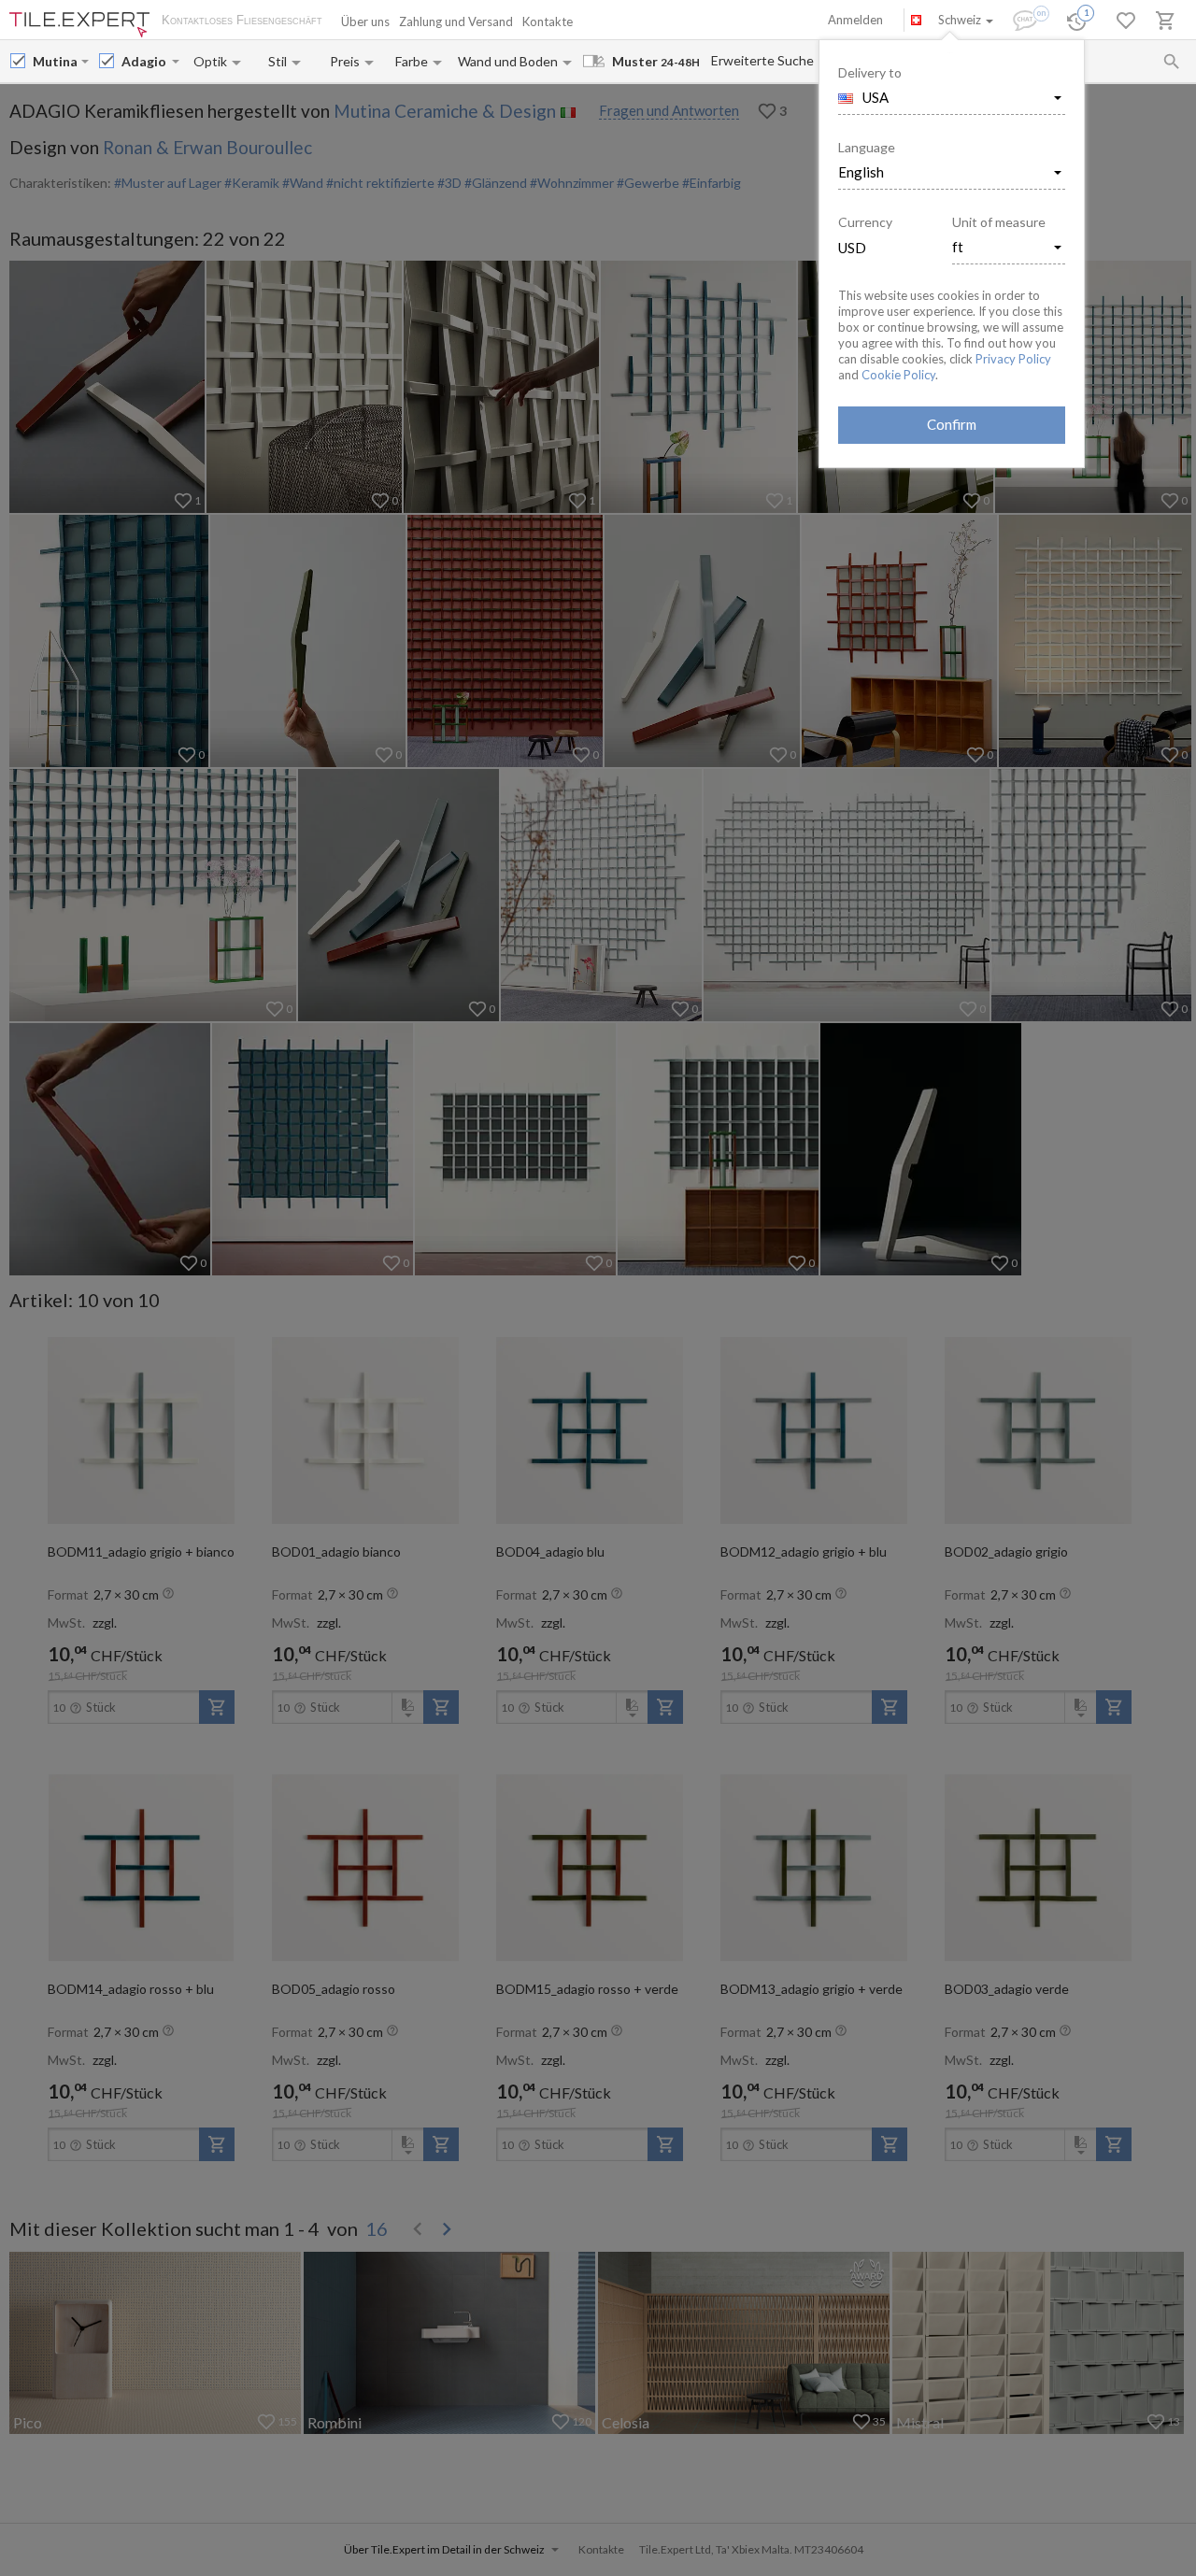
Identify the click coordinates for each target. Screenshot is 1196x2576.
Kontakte (548, 21)
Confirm (952, 424)
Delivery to (870, 72)
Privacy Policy (1013, 359)
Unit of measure (999, 222)
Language (867, 147)
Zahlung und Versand (456, 21)
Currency (865, 222)
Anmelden (855, 20)
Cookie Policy (898, 375)
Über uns (365, 21)
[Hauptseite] (79, 25)
